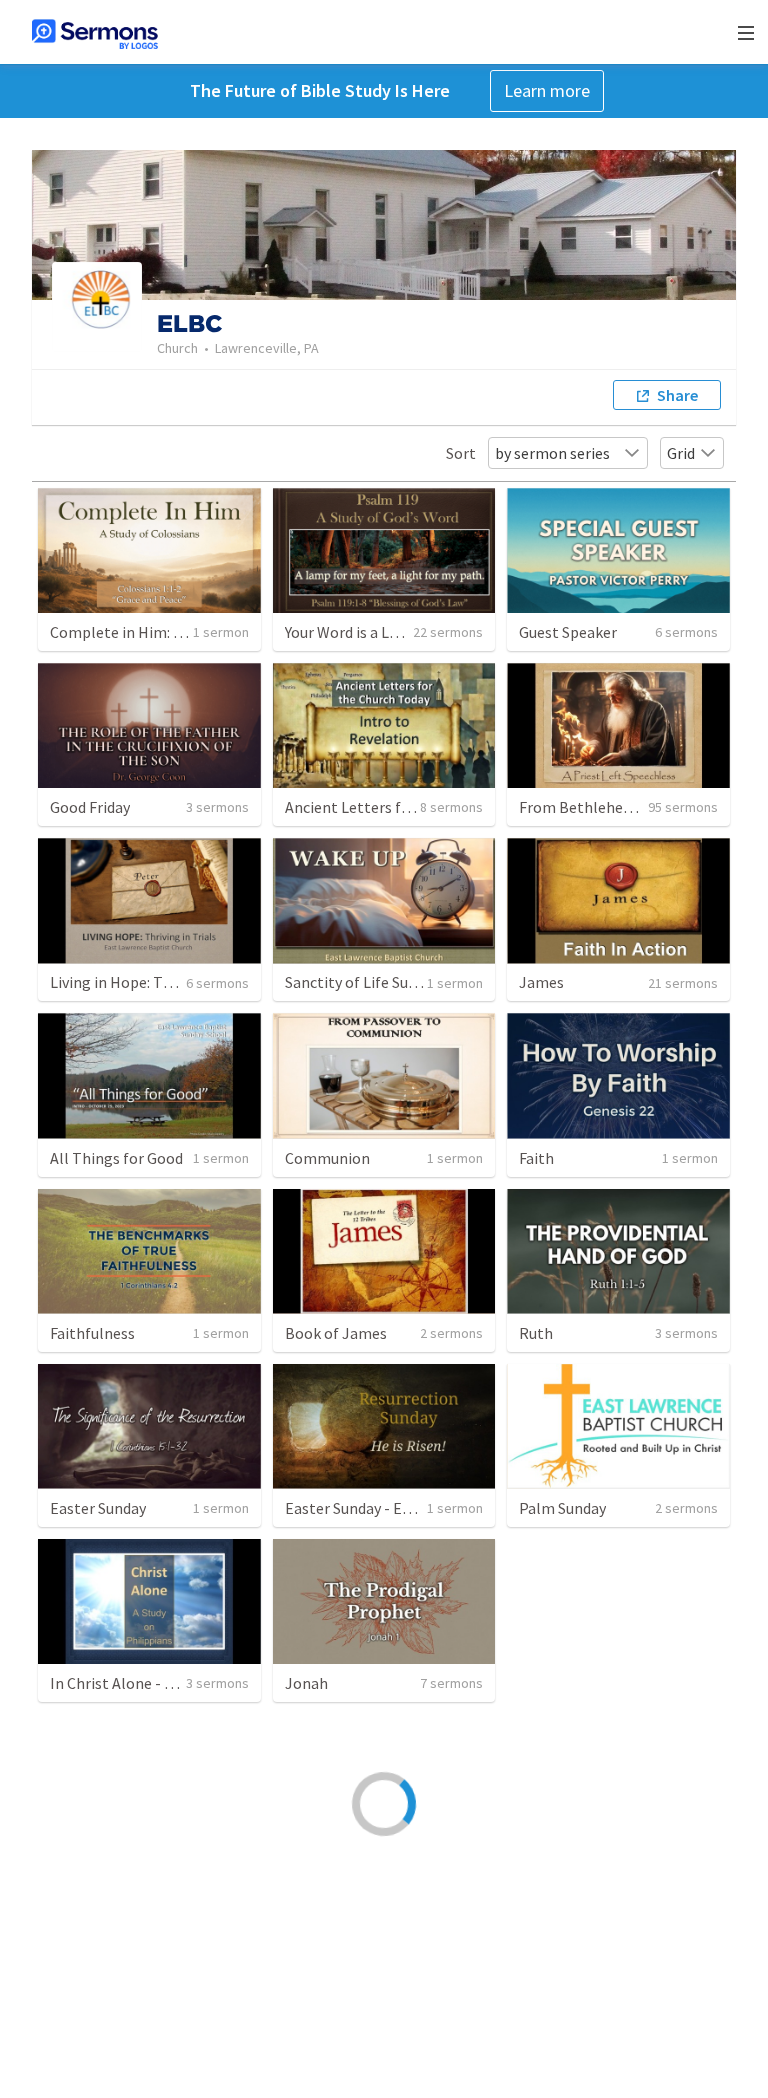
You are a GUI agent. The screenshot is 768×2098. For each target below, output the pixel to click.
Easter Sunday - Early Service (382, 1508)
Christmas (320, 1858)
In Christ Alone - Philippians (146, 1683)
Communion (327, 1158)
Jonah (306, 1683)
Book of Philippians (586, 2033)
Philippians (89, 2033)
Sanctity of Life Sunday (362, 982)
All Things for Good (116, 1158)
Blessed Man (561, 1683)
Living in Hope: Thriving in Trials (159, 982)
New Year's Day (100, 1858)
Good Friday (90, 807)
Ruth (536, 1333)
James (541, 982)
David (303, 2033)
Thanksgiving (565, 1858)
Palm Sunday (562, 1508)
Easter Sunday (98, 1508)
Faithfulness (92, 1333)
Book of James (336, 1333)
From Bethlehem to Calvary (614, 807)
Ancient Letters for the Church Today (411, 807)
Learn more (547, 90)
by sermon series (552, 453)
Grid (681, 453)
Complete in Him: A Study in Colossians (183, 632)
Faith (536, 1158)
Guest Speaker (568, 632)
